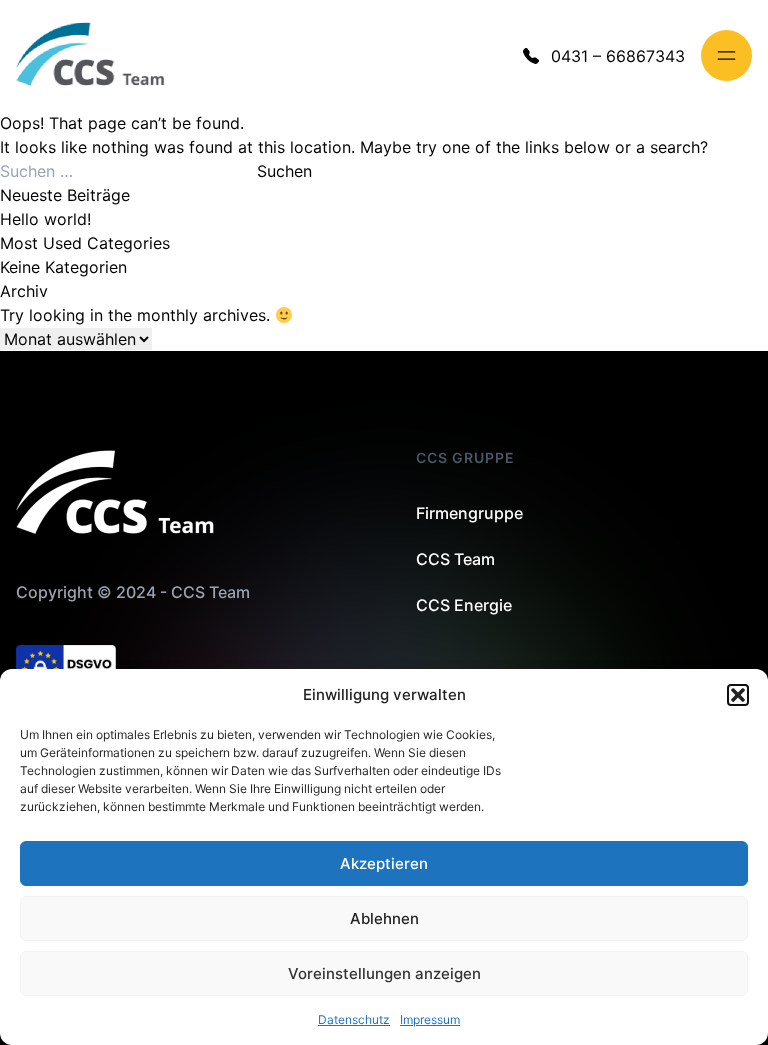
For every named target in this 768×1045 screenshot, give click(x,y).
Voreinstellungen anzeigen (384, 973)
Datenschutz (354, 1019)
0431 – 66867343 (618, 56)
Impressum (430, 1019)
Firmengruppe (469, 513)
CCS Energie (464, 605)
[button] (738, 695)
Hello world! (45, 219)
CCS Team (455, 559)
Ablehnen (384, 918)
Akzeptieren (384, 863)
